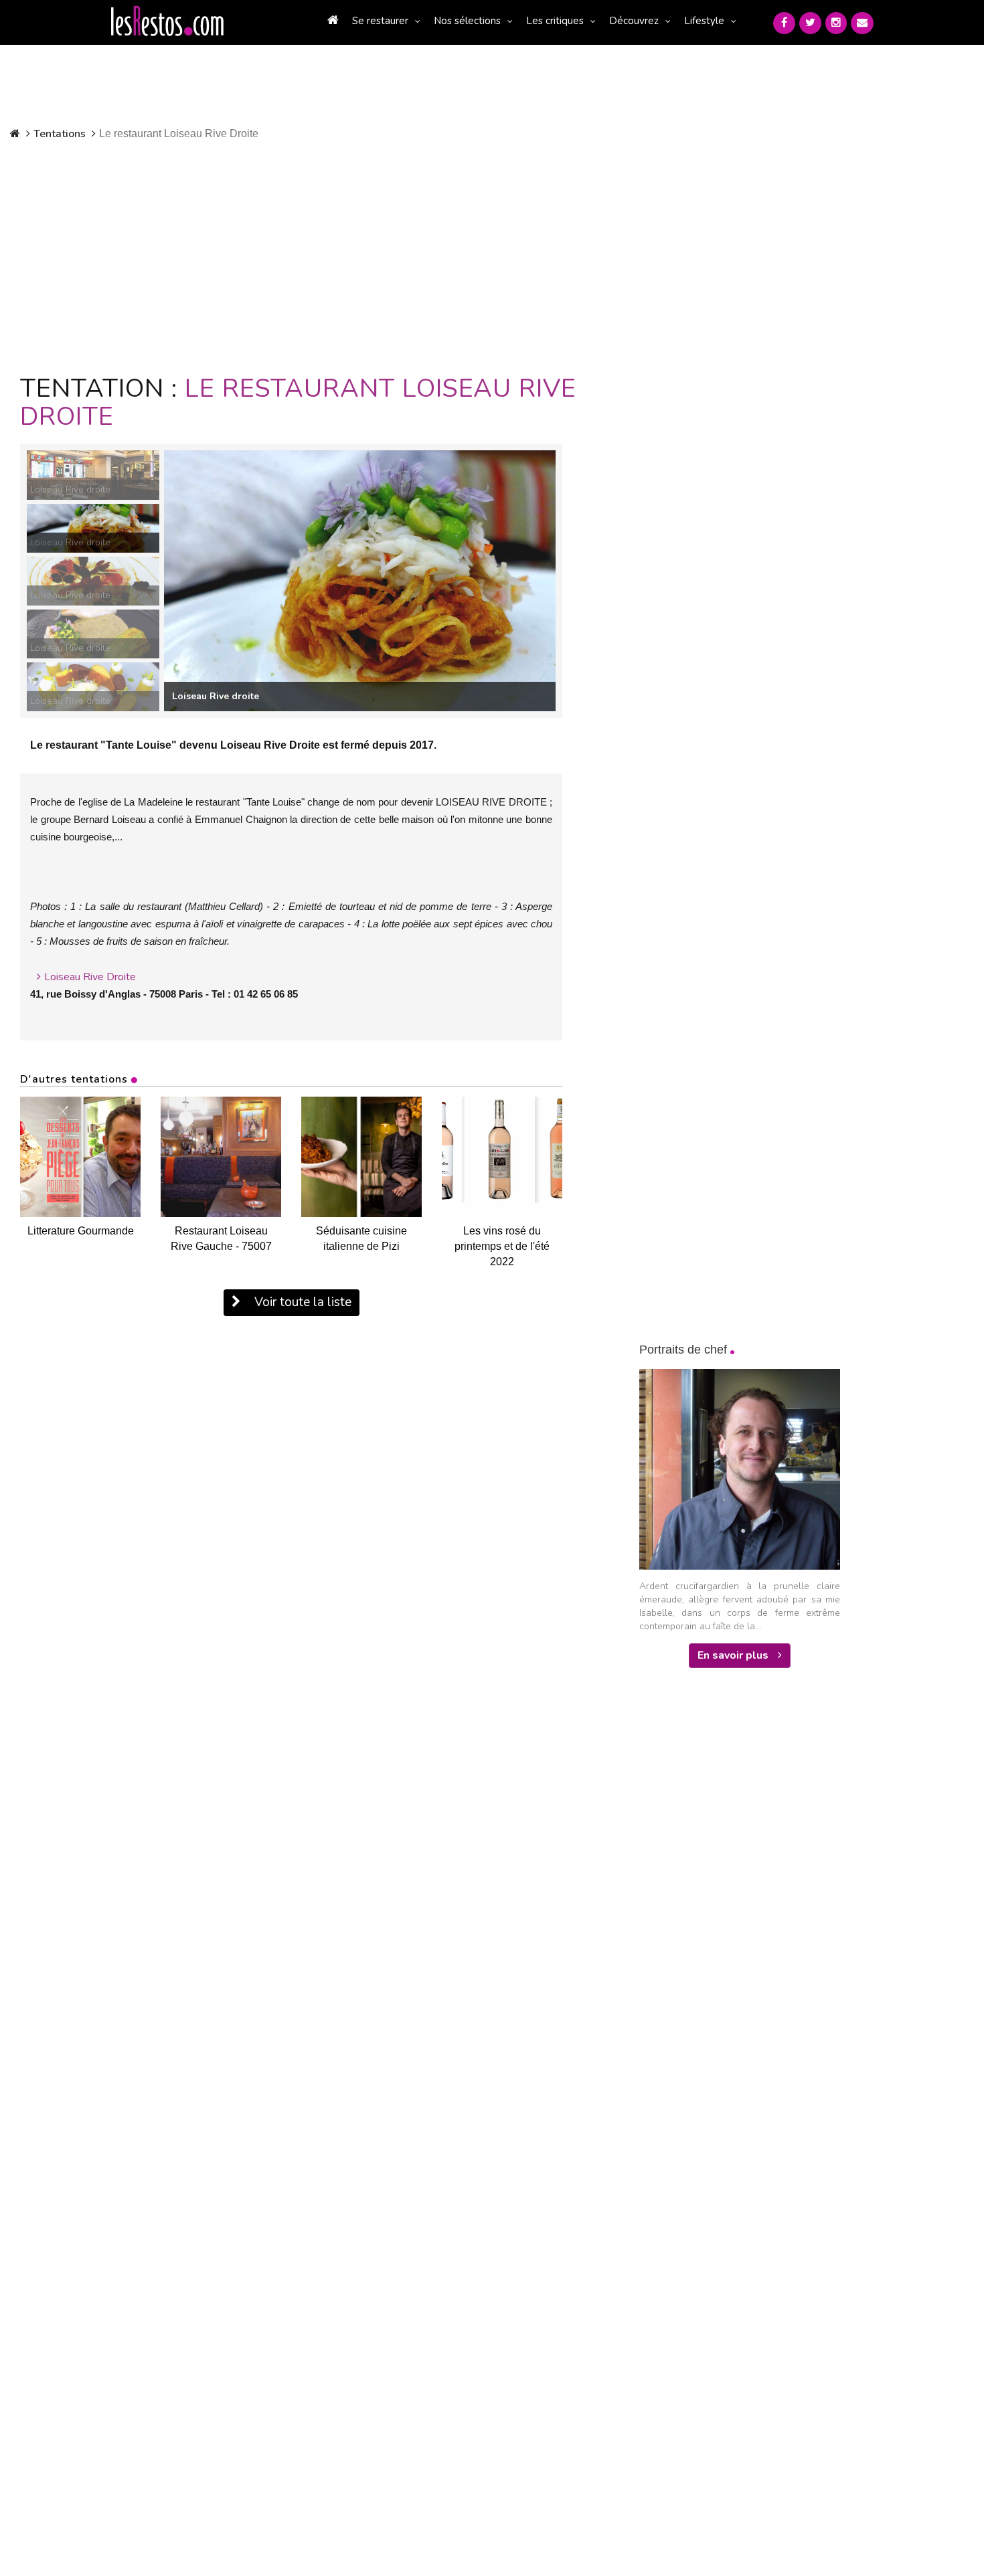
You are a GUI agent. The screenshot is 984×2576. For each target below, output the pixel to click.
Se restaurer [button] (380, 21)
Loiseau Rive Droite (90, 977)
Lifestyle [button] (704, 21)
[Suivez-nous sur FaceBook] (784, 23)
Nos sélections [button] (467, 21)
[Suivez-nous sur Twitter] (810, 23)
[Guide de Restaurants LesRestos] (167, 21)
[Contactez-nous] (862, 23)
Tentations (60, 134)
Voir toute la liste (301, 1302)
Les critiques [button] (555, 21)
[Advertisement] (326, 254)
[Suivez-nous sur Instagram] (836, 23)
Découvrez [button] (634, 21)
